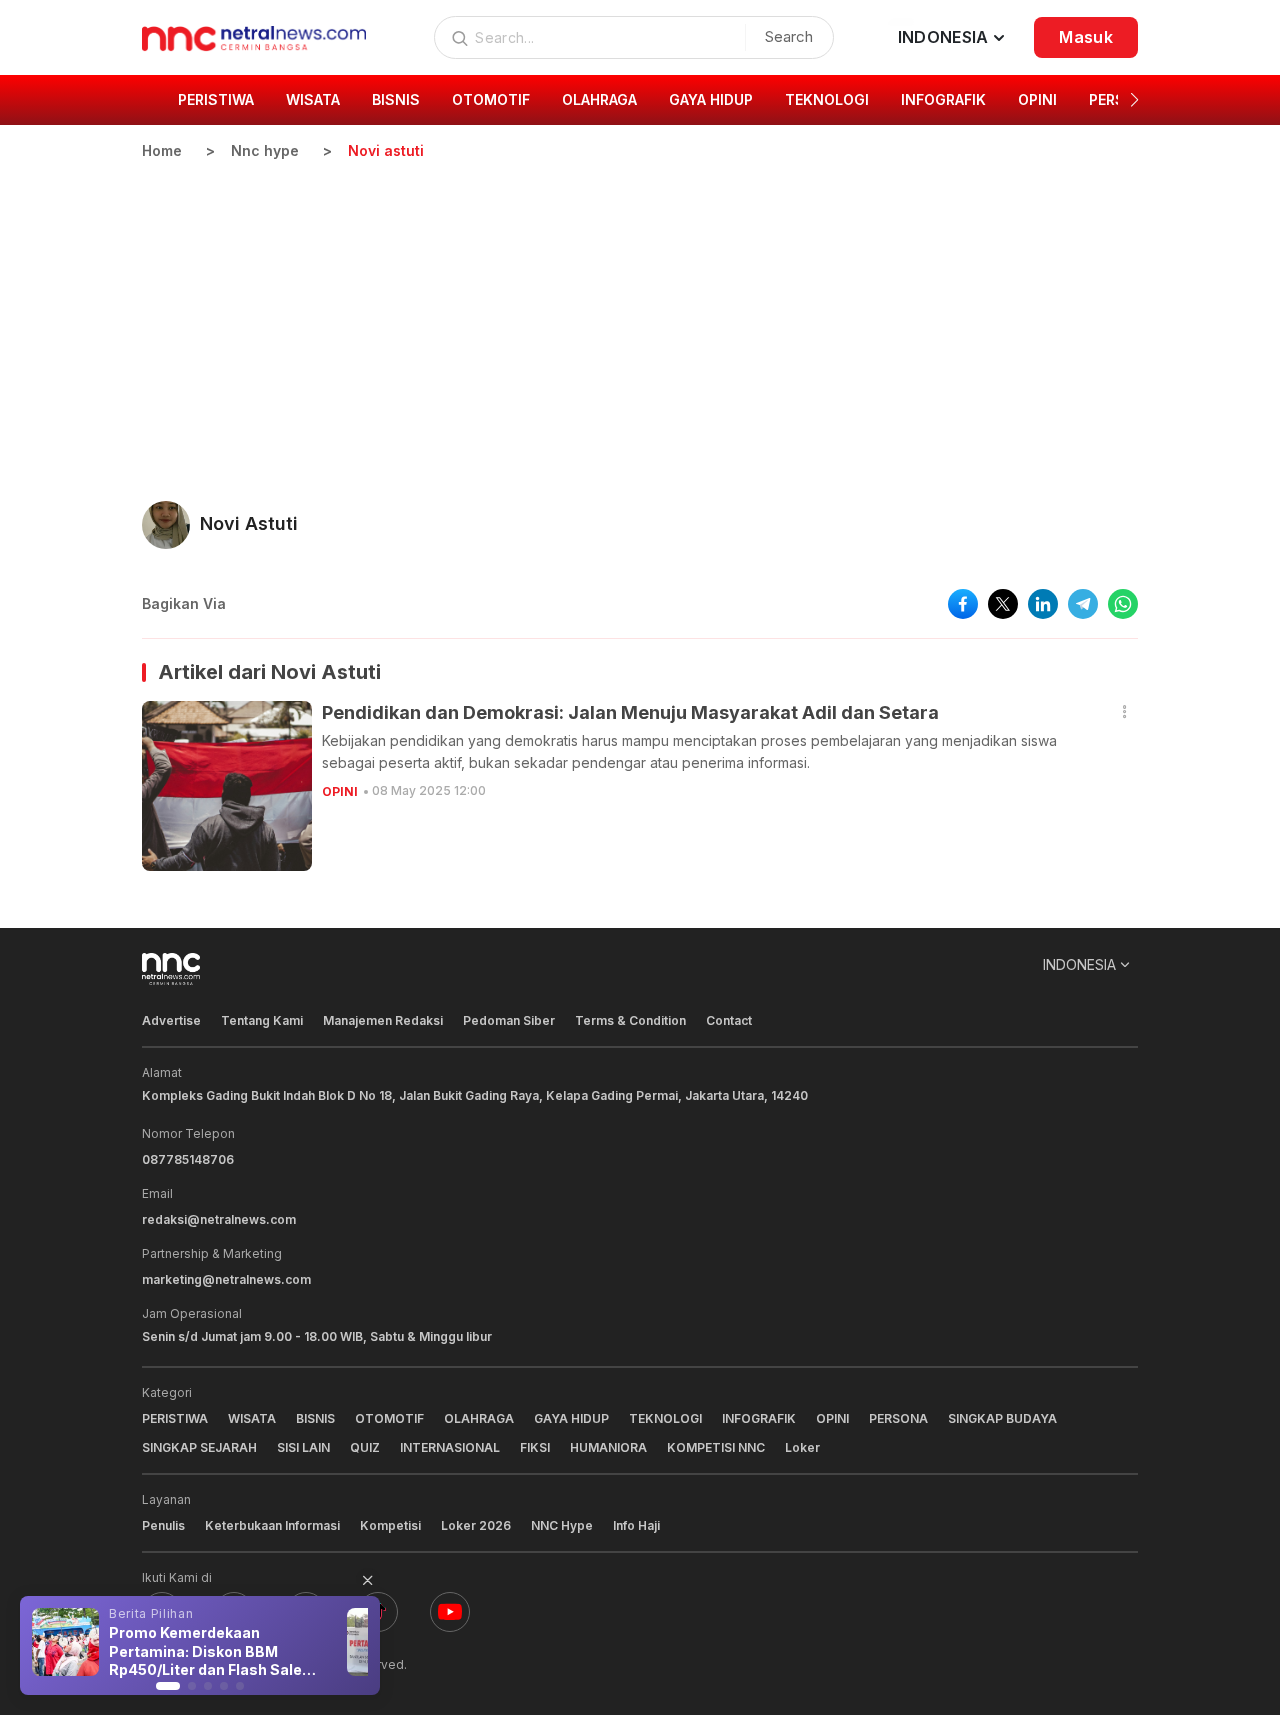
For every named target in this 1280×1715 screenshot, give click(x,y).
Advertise (171, 1020)
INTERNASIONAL (450, 1447)
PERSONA (898, 1418)
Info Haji (636, 1525)
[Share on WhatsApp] (1123, 604)
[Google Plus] (450, 1612)
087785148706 (188, 1159)
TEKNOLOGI (665, 1418)
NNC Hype (562, 1525)
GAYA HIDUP (571, 1418)
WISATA (252, 1418)
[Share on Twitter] (1003, 604)
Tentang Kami (262, 1020)
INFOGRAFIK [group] (943, 99)
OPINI (340, 791)
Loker (802, 1447)
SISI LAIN (303, 1447)
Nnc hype (265, 150)
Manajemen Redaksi (383, 1020)
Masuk (1086, 37)
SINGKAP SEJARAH (199, 1447)
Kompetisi (390, 1525)
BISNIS (315, 1418)
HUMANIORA (608, 1447)
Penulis (163, 1525)
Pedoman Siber (509, 1020)
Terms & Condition (630, 1020)
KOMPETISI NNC (716, 1447)
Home (162, 150)
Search (789, 36)
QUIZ (365, 1447)
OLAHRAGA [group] (599, 99)
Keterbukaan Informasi (272, 1525)
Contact (729, 1020)
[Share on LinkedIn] (1043, 604)
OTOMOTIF (389, 1418)
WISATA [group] (313, 99)
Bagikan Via (184, 603)
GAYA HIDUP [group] (711, 99)
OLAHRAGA (479, 1418)
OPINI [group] (1037, 99)
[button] (1134, 100)
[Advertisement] (640, 311)
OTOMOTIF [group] (491, 99)
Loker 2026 (476, 1525)
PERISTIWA (175, 1418)
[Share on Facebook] (963, 604)
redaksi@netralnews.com (219, 1219)
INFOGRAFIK (759, 1418)
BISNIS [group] (396, 99)
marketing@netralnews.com (226, 1279)
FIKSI (535, 1447)
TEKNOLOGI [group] (827, 99)
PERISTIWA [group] (216, 99)
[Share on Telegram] (1083, 604)
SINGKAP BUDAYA (1002, 1418)
